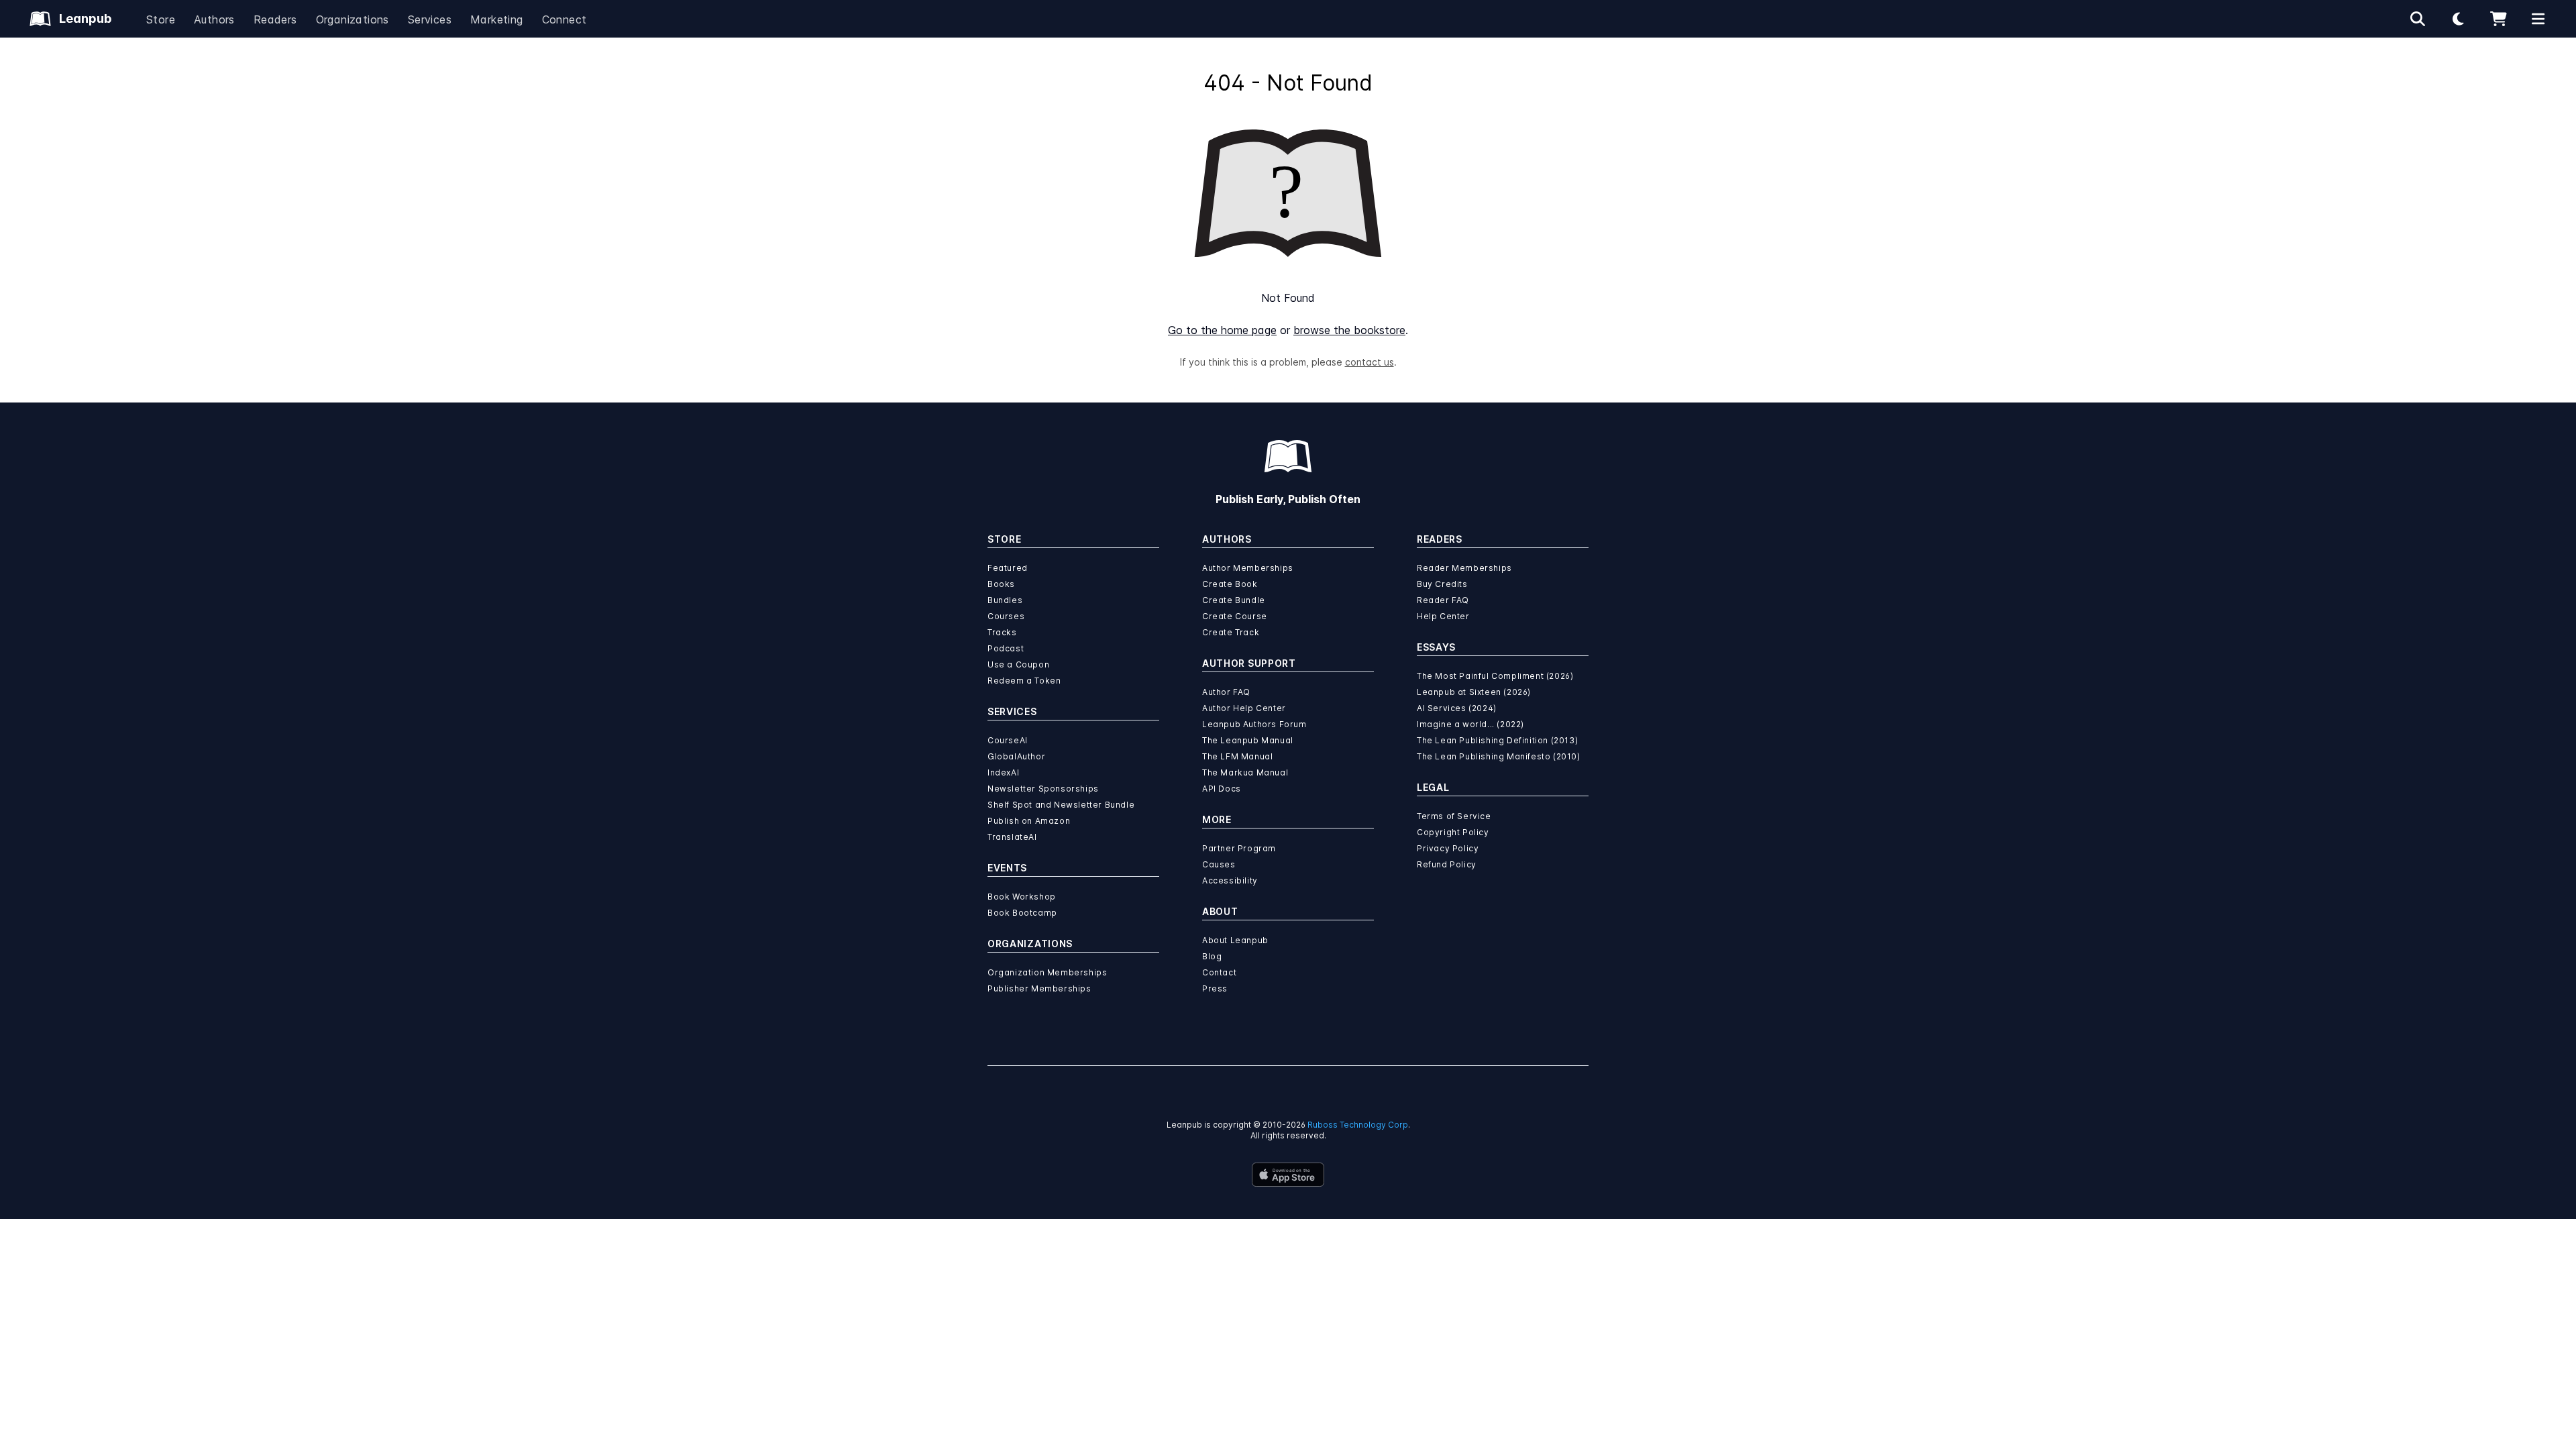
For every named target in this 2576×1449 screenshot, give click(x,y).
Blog (1212, 956)
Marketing (497, 19)
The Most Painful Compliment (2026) (1495, 676)
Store (161, 19)
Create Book (1230, 584)
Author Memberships (1248, 568)
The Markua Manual (1245, 772)
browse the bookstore (1349, 330)
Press (1215, 988)
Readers (275, 19)
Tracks (1002, 632)
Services (430, 19)
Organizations (353, 19)
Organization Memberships (1047, 972)
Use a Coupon (1018, 664)
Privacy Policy (1448, 848)
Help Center (1443, 616)
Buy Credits (1442, 584)
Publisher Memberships (1039, 988)
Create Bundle (1234, 600)
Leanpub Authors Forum (1254, 724)
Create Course (1235, 616)
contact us (1370, 362)
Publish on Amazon (1029, 821)
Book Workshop (1022, 897)
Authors (214, 19)
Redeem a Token (1024, 681)
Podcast (1006, 648)
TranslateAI (1012, 837)
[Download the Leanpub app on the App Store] (1288, 1175)
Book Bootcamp (1022, 913)
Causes (1219, 864)
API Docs (1222, 789)
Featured (1008, 568)
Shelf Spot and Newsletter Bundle (1061, 805)
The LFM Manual (1237, 756)
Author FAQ (1226, 692)
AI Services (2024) (1457, 708)
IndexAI (1003, 772)
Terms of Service (1454, 816)
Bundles (1005, 600)
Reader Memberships (1464, 568)
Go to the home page (1222, 330)
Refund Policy (1447, 864)
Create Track (1231, 632)
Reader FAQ (1443, 600)
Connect (565, 19)
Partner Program (1239, 848)
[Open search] (2418, 19)
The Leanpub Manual (1248, 740)
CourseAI (1008, 740)
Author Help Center (1244, 708)
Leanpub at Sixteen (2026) (1474, 692)
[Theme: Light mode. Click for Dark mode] (2458, 19)
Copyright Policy (1453, 832)
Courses (1006, 616)
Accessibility (1230, 880)
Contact (1219, 972)
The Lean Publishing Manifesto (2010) (1499, 756)
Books (1001, 584)
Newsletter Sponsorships (1043, 789)
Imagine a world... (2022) (1470, 724)
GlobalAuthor (1016, 756)
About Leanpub (1235, 940)
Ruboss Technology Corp (1358, 1125)
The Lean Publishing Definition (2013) (1497, 740)
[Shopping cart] (2498, 19)
